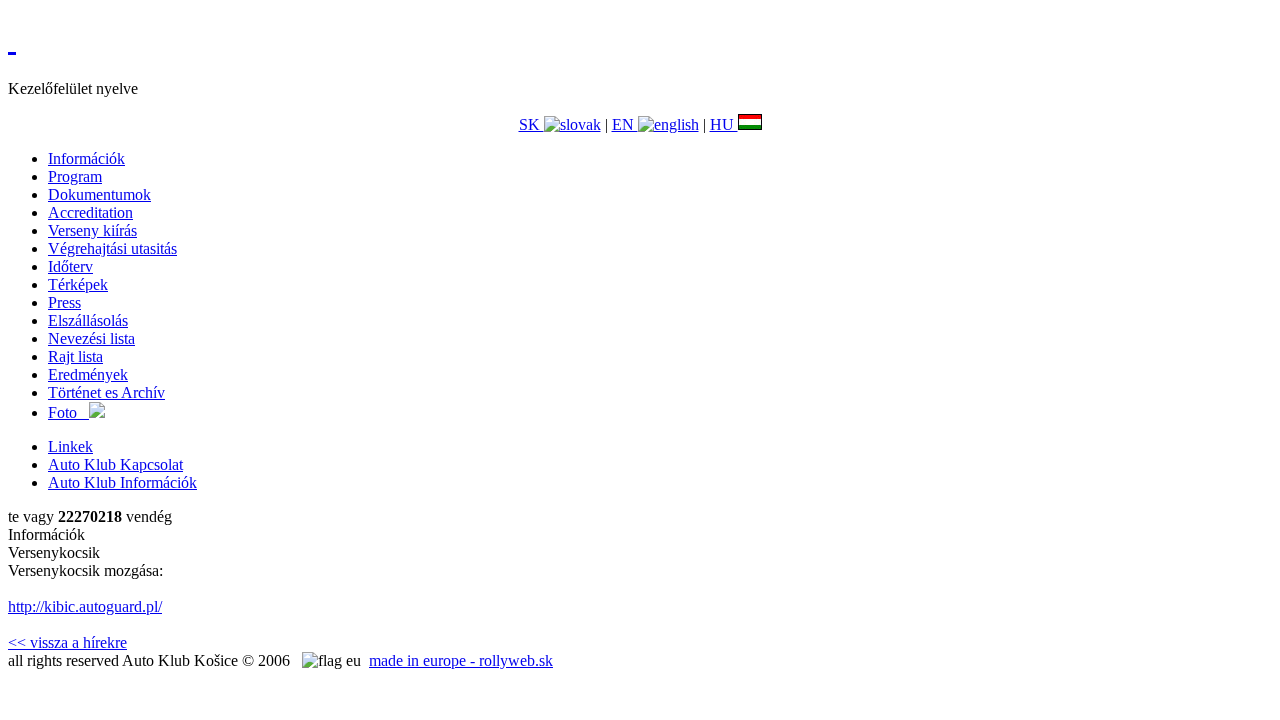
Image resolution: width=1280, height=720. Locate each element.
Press (64, 302)
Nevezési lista (91, 338)
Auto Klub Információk (122, 482)
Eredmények (88, 374)
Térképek (78, 284)
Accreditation (90, 212)
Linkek (70, 446)
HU (724, 124)
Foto (68, 412)
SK (531, 124)
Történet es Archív (106, 392)
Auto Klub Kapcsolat (115, 464)
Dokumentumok (99, 194)
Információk (86, 158)
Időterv (70, 266)
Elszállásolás (88, 320)
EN (625, 124)
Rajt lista (75, 356)
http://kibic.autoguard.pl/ (85, 606)
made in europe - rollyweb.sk (461, 660)
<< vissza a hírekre (67, 642)
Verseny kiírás (92, 230)
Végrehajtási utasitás (112, 248)
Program (75, 176)
